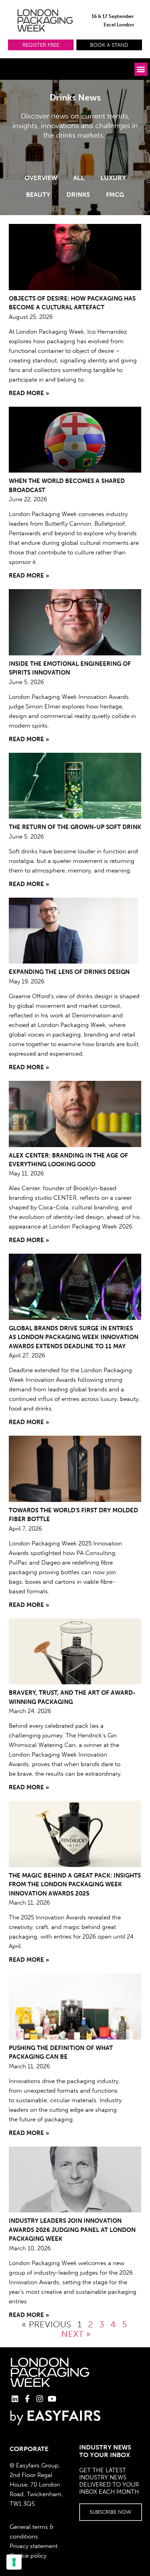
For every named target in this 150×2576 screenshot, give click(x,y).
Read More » (29, 393)
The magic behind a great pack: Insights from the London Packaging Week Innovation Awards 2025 (75, 1885)
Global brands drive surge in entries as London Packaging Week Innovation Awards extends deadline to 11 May (74, 1337)
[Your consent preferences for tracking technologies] (14, 2562)
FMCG (115, 195)
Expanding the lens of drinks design (69, 972)
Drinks (78, 195)
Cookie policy (28, 2556)
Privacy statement (34, 2546)
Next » (76, 2334)
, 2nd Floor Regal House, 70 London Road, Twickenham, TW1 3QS (36, 2485)
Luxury (113, 178)
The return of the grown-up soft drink (75, 827)
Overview (41, 178)
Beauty (38, 195)
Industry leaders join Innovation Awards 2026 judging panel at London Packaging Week (72, 2230)
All (79, 178)
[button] (41, 45)
